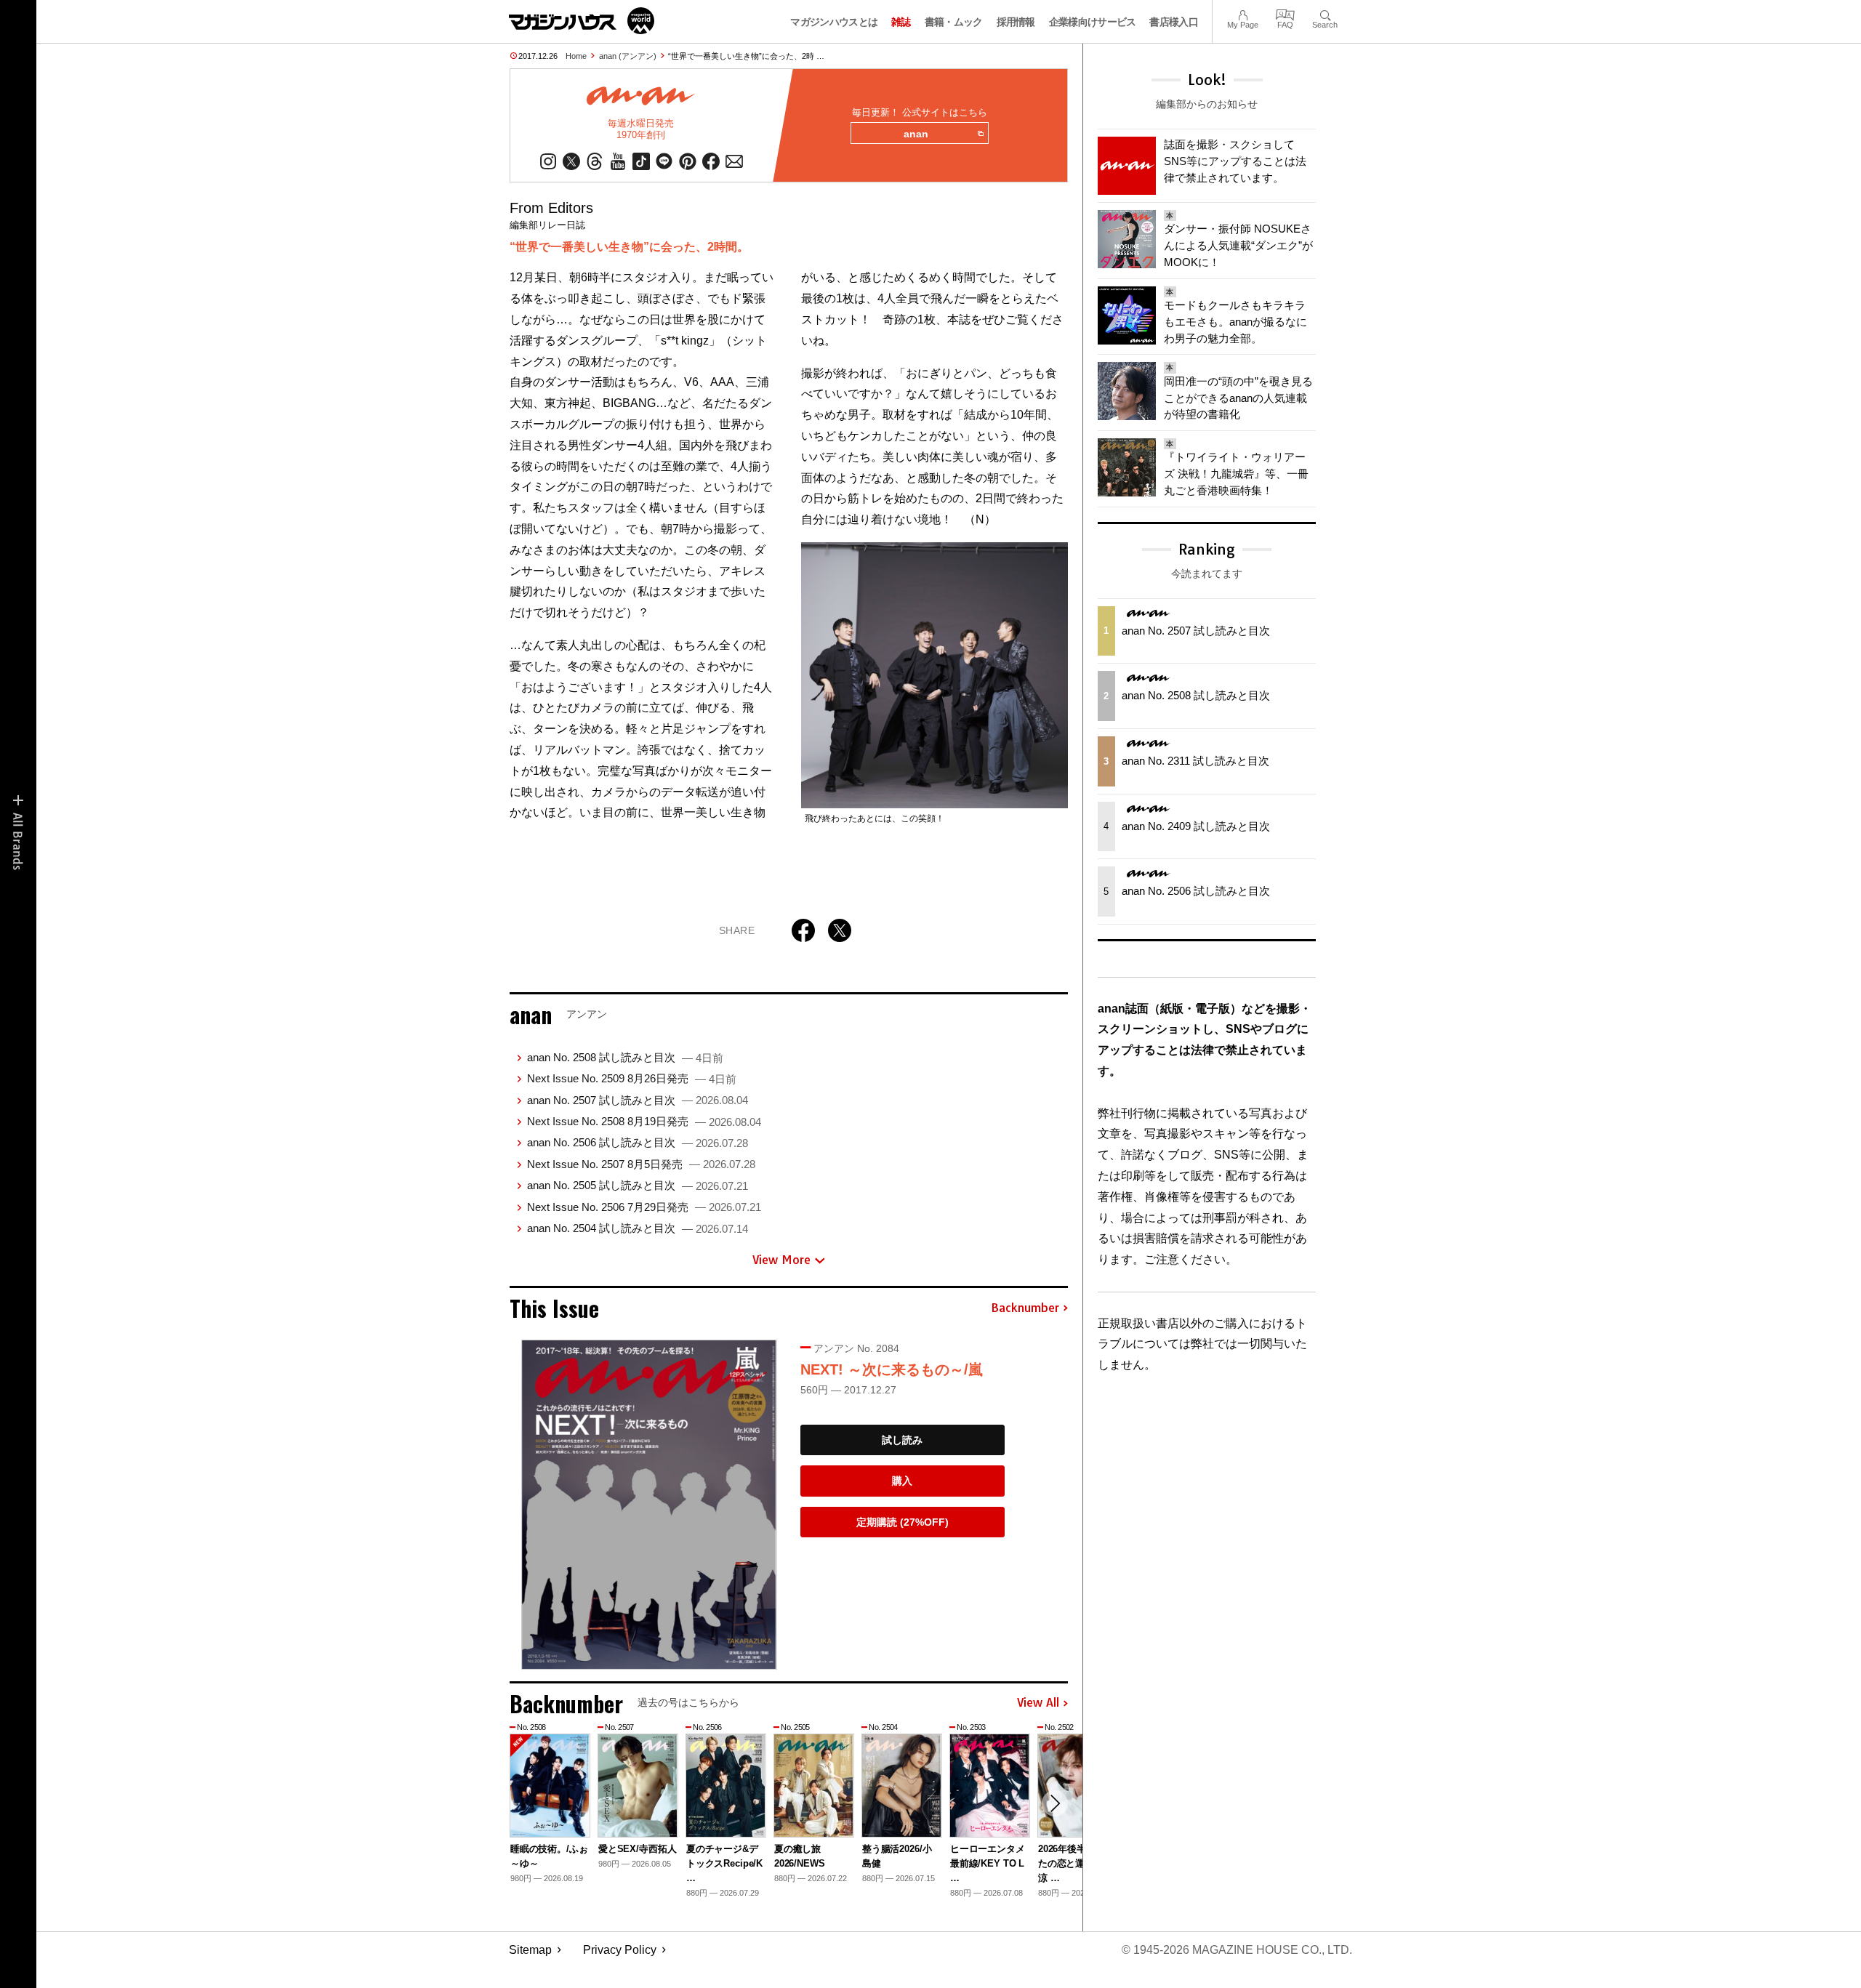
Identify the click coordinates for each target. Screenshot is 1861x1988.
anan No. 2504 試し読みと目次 (638, 1228)
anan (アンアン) (628, 56)
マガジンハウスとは (834, 22)
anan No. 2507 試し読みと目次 (638, 1100)
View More (781, 1260)
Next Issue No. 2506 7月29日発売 (644, 1207)
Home (576, 56)
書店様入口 (1174, 22)
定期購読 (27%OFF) (903, 1522)
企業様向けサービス (1093, 22)
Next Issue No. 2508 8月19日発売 (644, 1121)
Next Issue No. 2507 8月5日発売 (641, 1164)
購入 (902, 1481)
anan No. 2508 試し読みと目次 (625, 1057)
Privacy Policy (620, 1950)
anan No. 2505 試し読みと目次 (638, 1185)
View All (1038, 1703)
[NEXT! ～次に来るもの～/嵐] (649, 1504)
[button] (1055, 1803)
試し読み (902, 1440)
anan (916, 134)
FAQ (1285, 13)
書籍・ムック (954, 22)
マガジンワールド (582, 21)
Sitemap (530, 1950)
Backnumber (1025, 1308)
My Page (1243, 13)
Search (1325, 13)
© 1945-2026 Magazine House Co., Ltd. (1237, 1950)
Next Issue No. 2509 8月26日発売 (632, 1078)
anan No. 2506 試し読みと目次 (638, 1142)
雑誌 (901, 22)
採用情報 (1016, 22)
